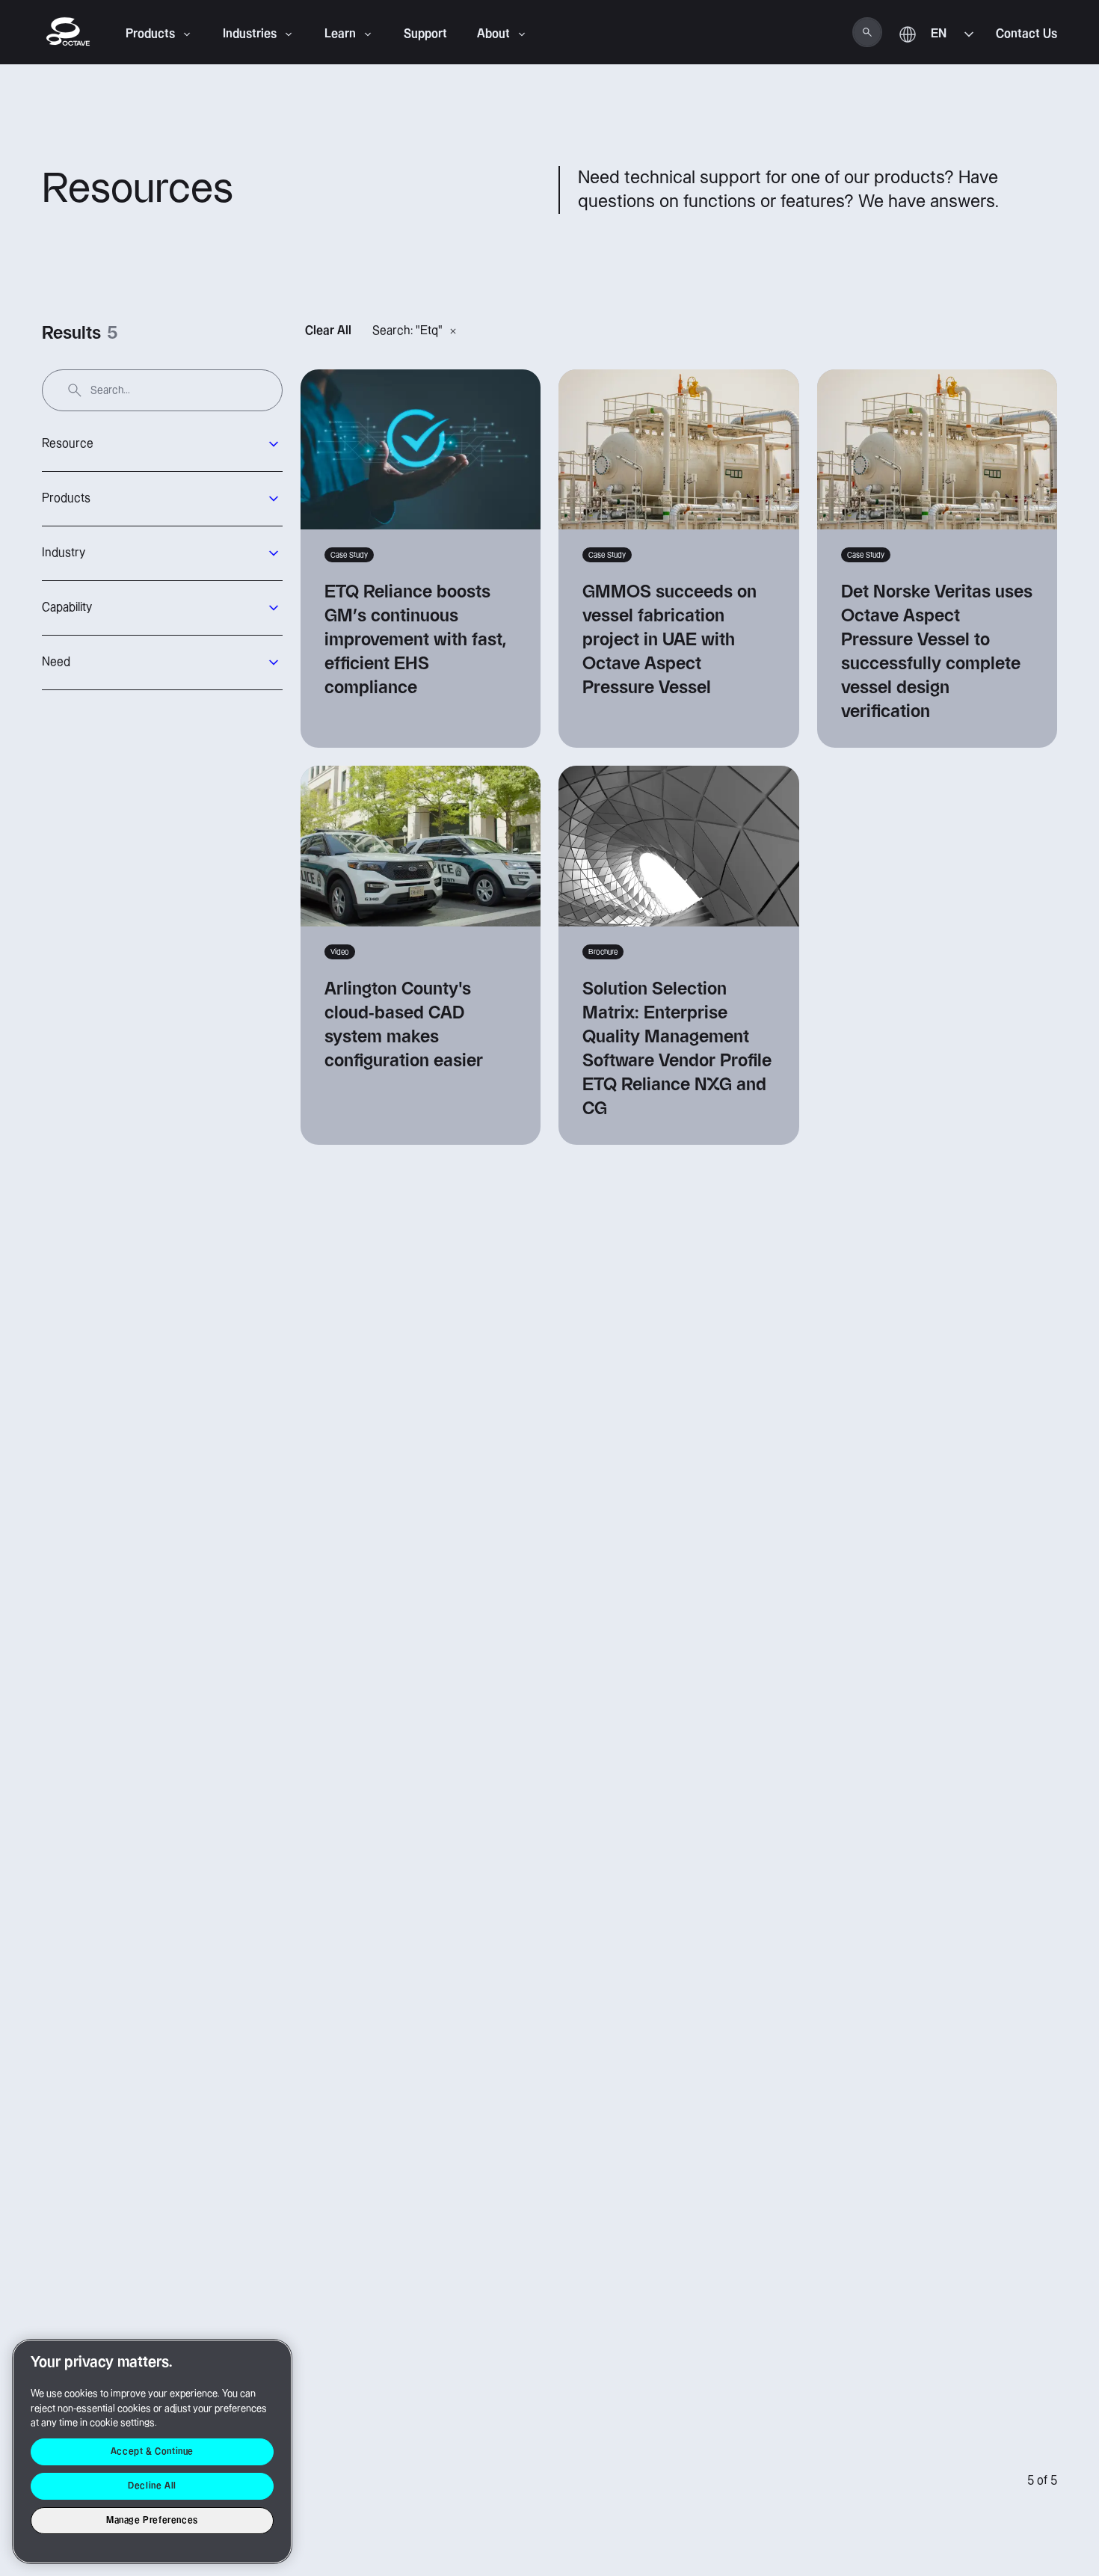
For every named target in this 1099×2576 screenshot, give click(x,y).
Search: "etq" (407, 331)
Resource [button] (68, 444)
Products (150, 34)
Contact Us (1026, 34)
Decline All (152, 2486)
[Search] (867, 32)
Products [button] (66, 498)
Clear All (328, 331)
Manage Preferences (152, 2520)
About (493, 34)
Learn (340, 34)
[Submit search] (75, 390)
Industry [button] (64, 553)
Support (425, 34)
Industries (250, 34)
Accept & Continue (152, 2451)
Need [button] (56, 662)
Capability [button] (67, 608)
